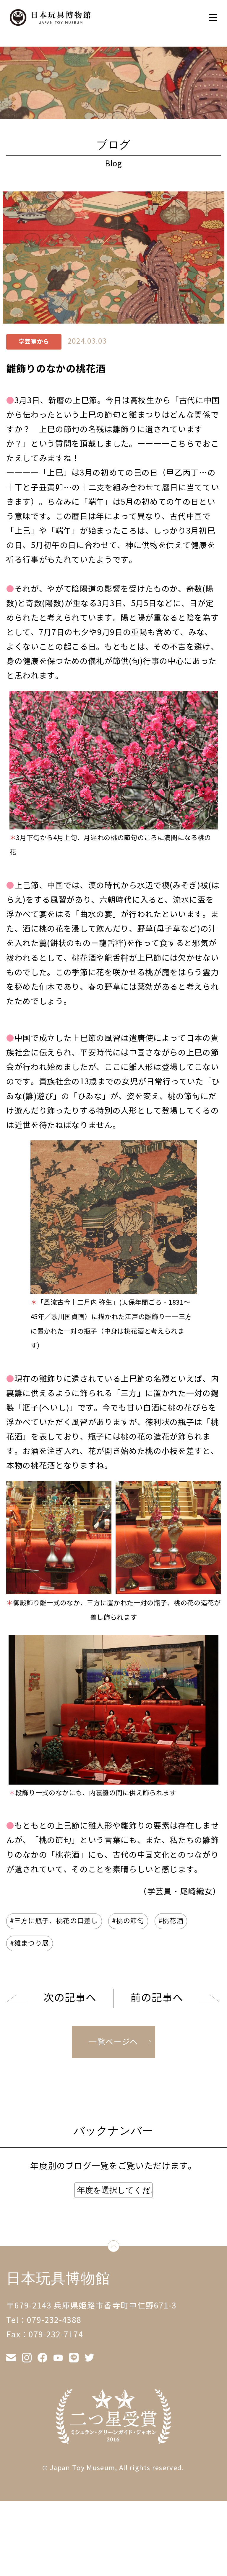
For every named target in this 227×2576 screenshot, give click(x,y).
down (119, 2248)
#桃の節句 (128, 1921)
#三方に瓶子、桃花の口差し (54, 1921)
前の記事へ (157, 1998)
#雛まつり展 (30, 1943)
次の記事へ (70, 1998)
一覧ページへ (113, 2042)
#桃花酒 (171, 1921)
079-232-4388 (54, 2320)
